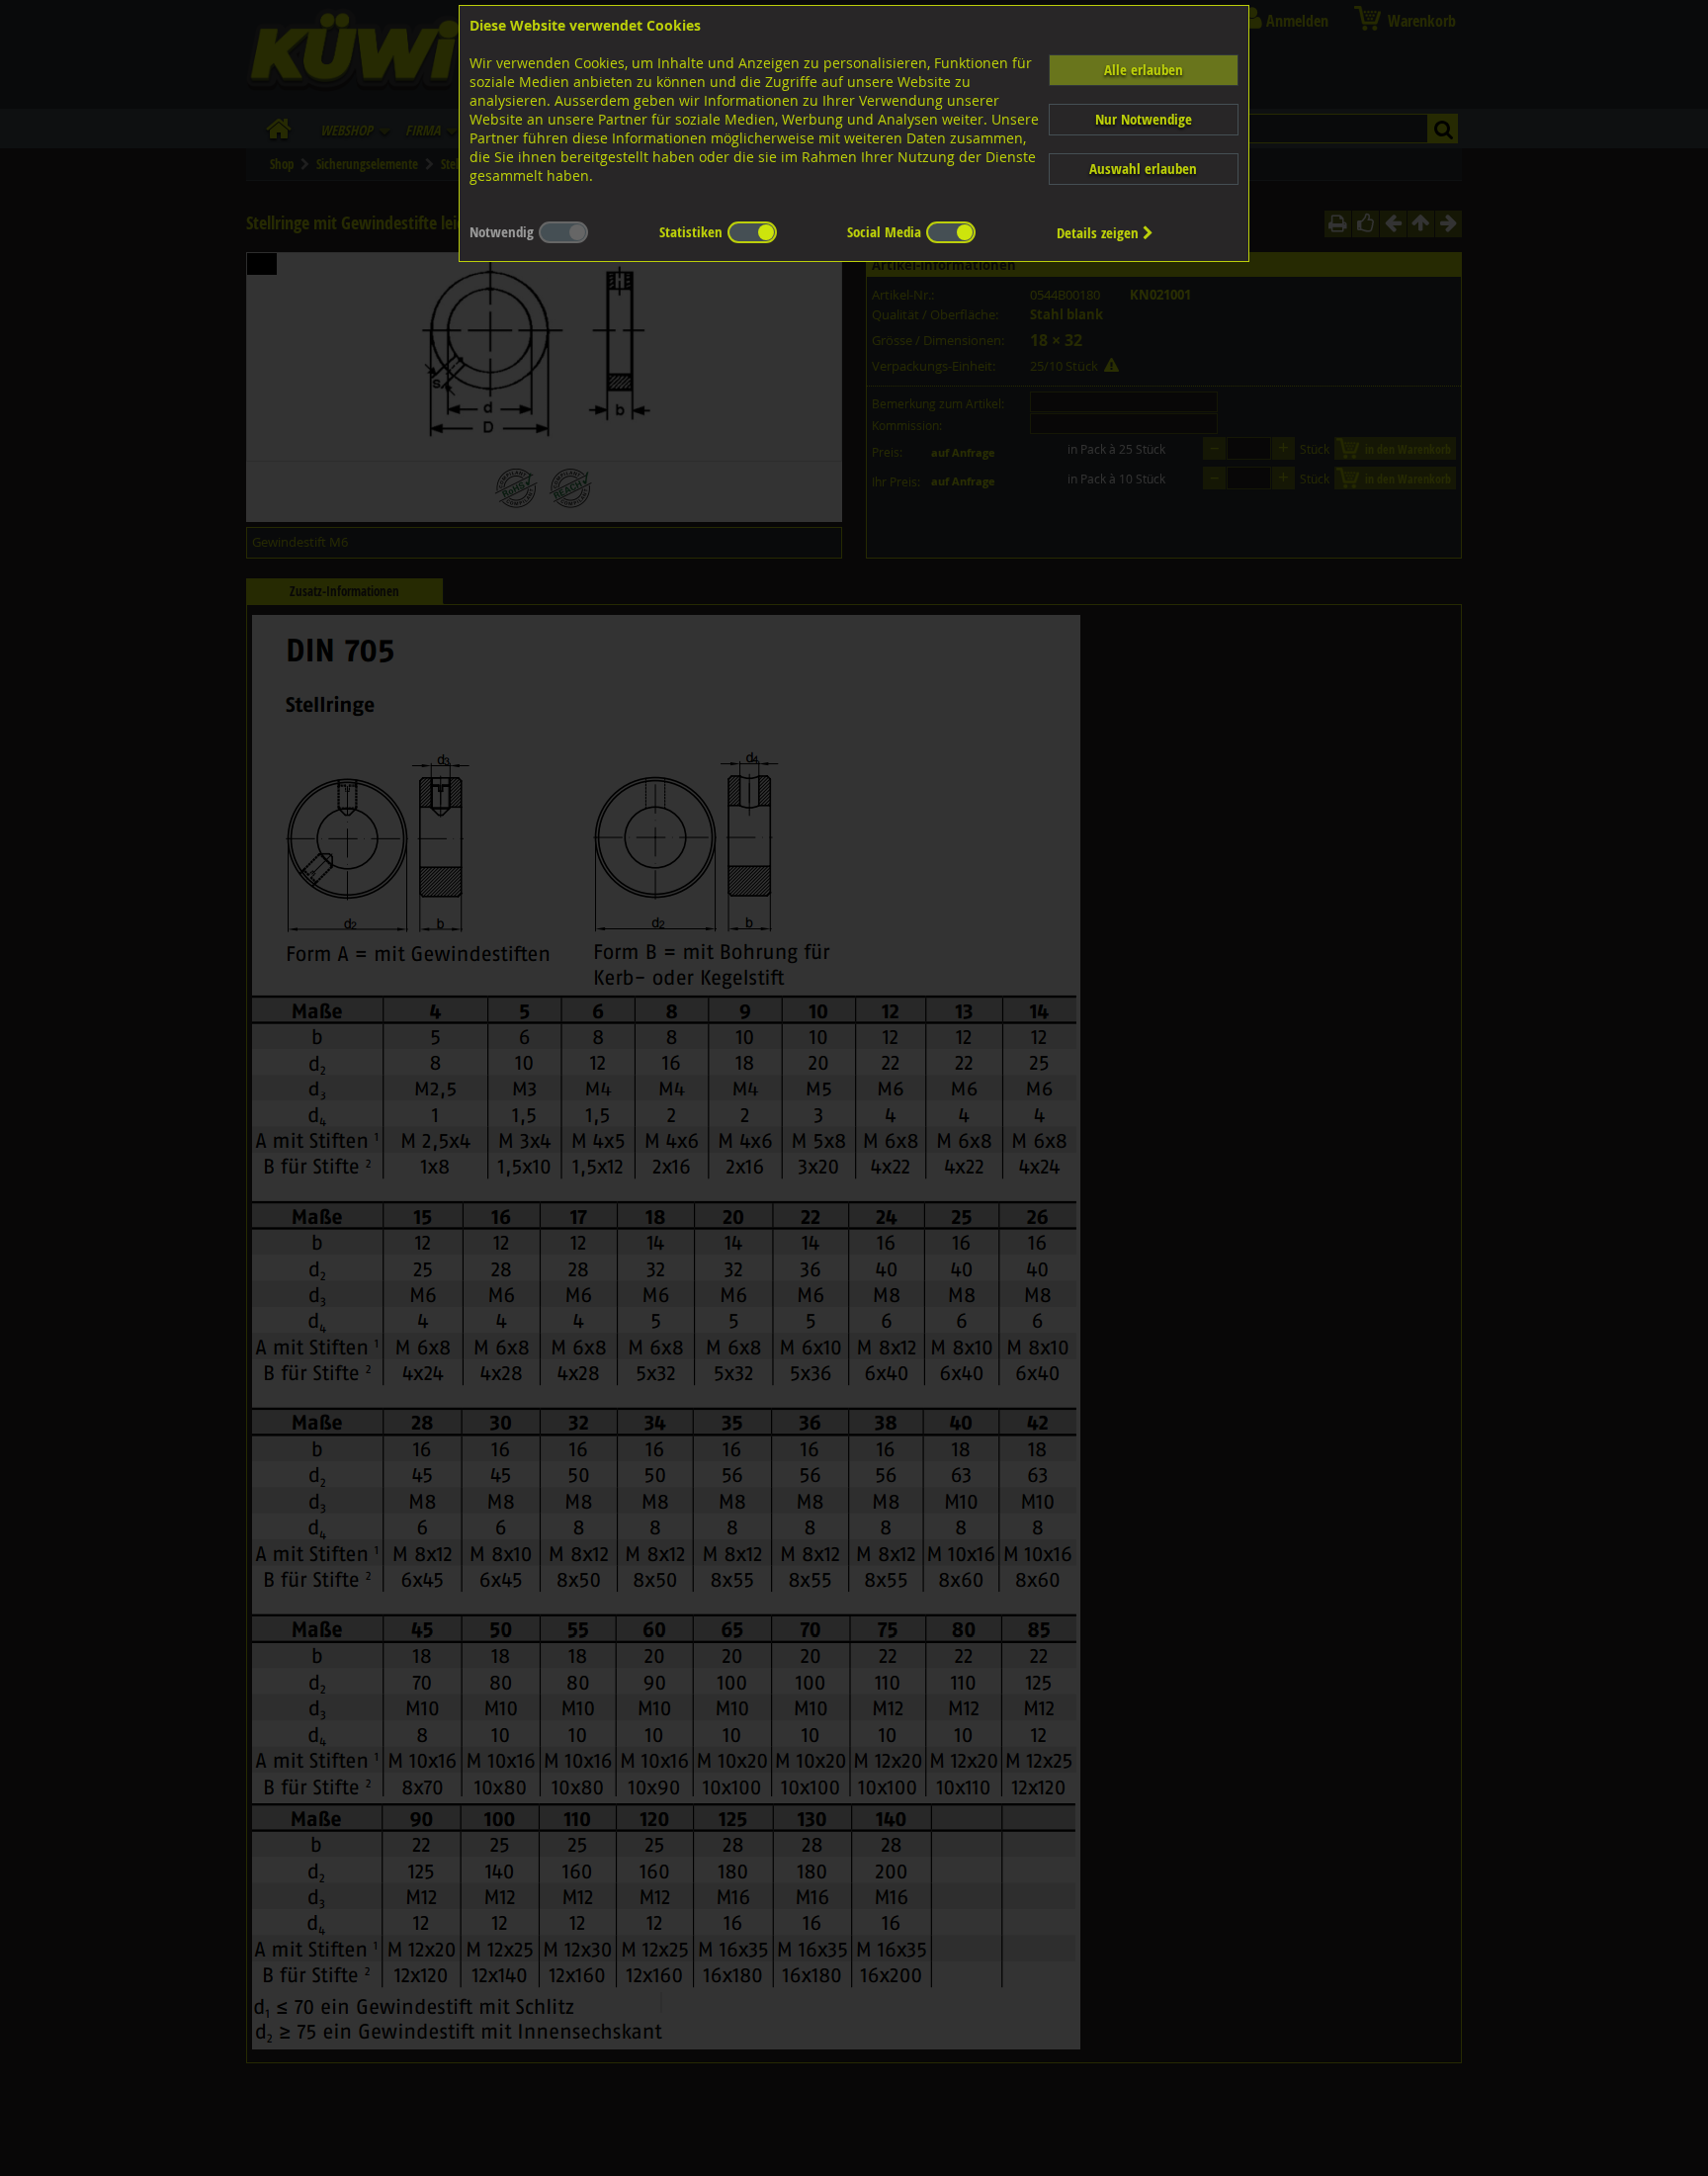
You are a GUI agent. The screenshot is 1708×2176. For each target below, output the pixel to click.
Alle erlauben (1144, 70)
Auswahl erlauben (1143, 169)
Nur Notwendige (1144, 119)
